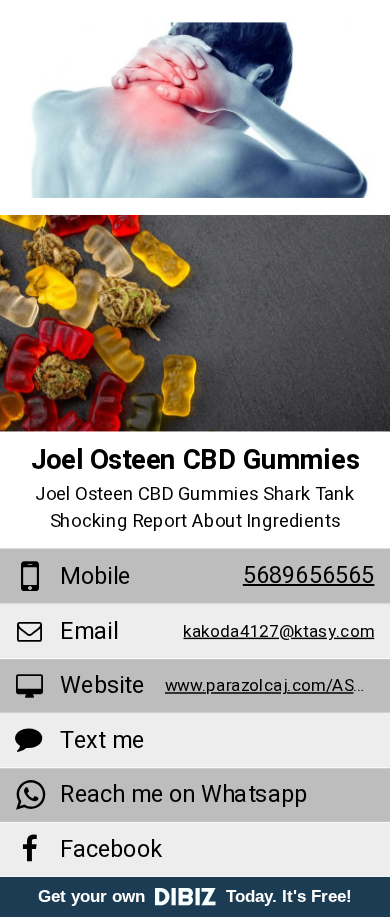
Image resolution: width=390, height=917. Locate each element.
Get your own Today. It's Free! (195, 896)
